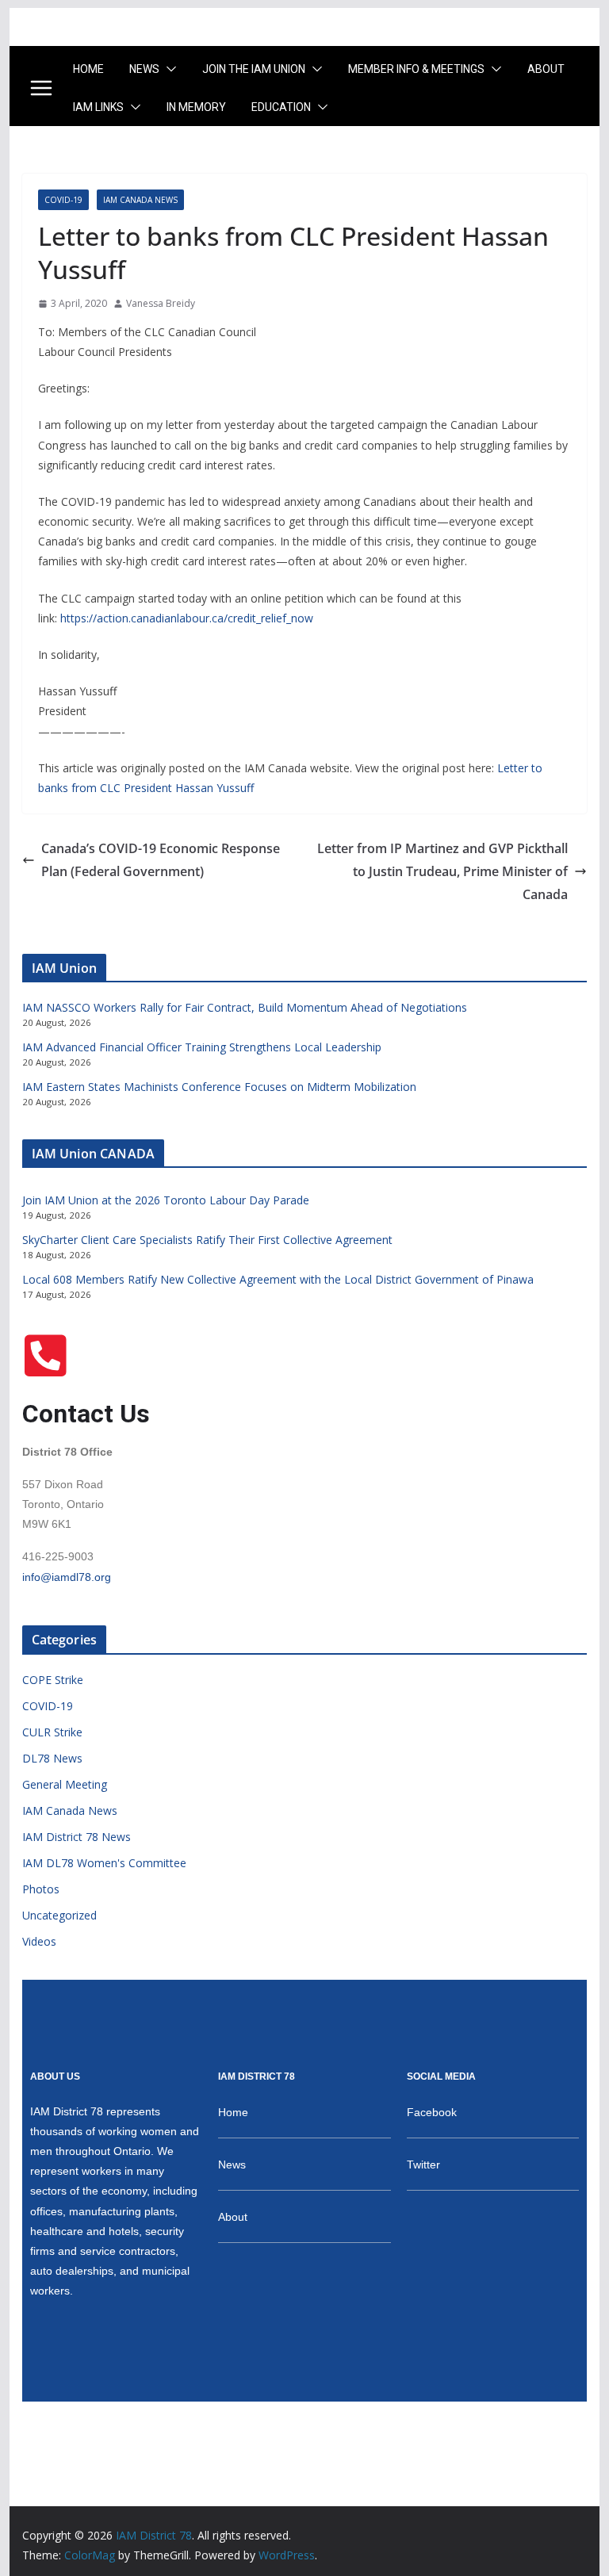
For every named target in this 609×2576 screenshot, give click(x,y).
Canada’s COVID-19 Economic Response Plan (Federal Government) (161, 860)
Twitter (423, 2165)
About (546, 69)
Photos (41, 1889)
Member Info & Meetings (416, 69)
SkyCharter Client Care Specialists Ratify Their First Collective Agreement (207, 1240)
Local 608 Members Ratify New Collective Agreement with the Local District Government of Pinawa (278, 1279)
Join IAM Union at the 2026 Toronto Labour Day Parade (166, 1200)
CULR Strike (52, 1732)
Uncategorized (59, 1915)
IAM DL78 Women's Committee (104, 1863)
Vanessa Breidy (161, 303)
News (144, 69)
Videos (39, 1941)
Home (88, 69)
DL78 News (52, 1758)
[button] (168, 69)
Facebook (432, 2112)
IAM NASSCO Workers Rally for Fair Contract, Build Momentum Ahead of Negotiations (245, 1007)
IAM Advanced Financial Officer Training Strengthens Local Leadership (202, 1047)
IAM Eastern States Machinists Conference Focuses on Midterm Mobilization (219, 1087)
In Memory (196, 107)
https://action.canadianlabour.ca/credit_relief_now (187, 618)
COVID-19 (63, 200)
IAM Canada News (140, 200)
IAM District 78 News (77, 1837)
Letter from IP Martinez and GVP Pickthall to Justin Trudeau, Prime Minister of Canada (442, 871)
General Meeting (65, 1784)
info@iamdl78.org (67, 1577)
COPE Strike (53, 1680)
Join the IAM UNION (254, 69)
